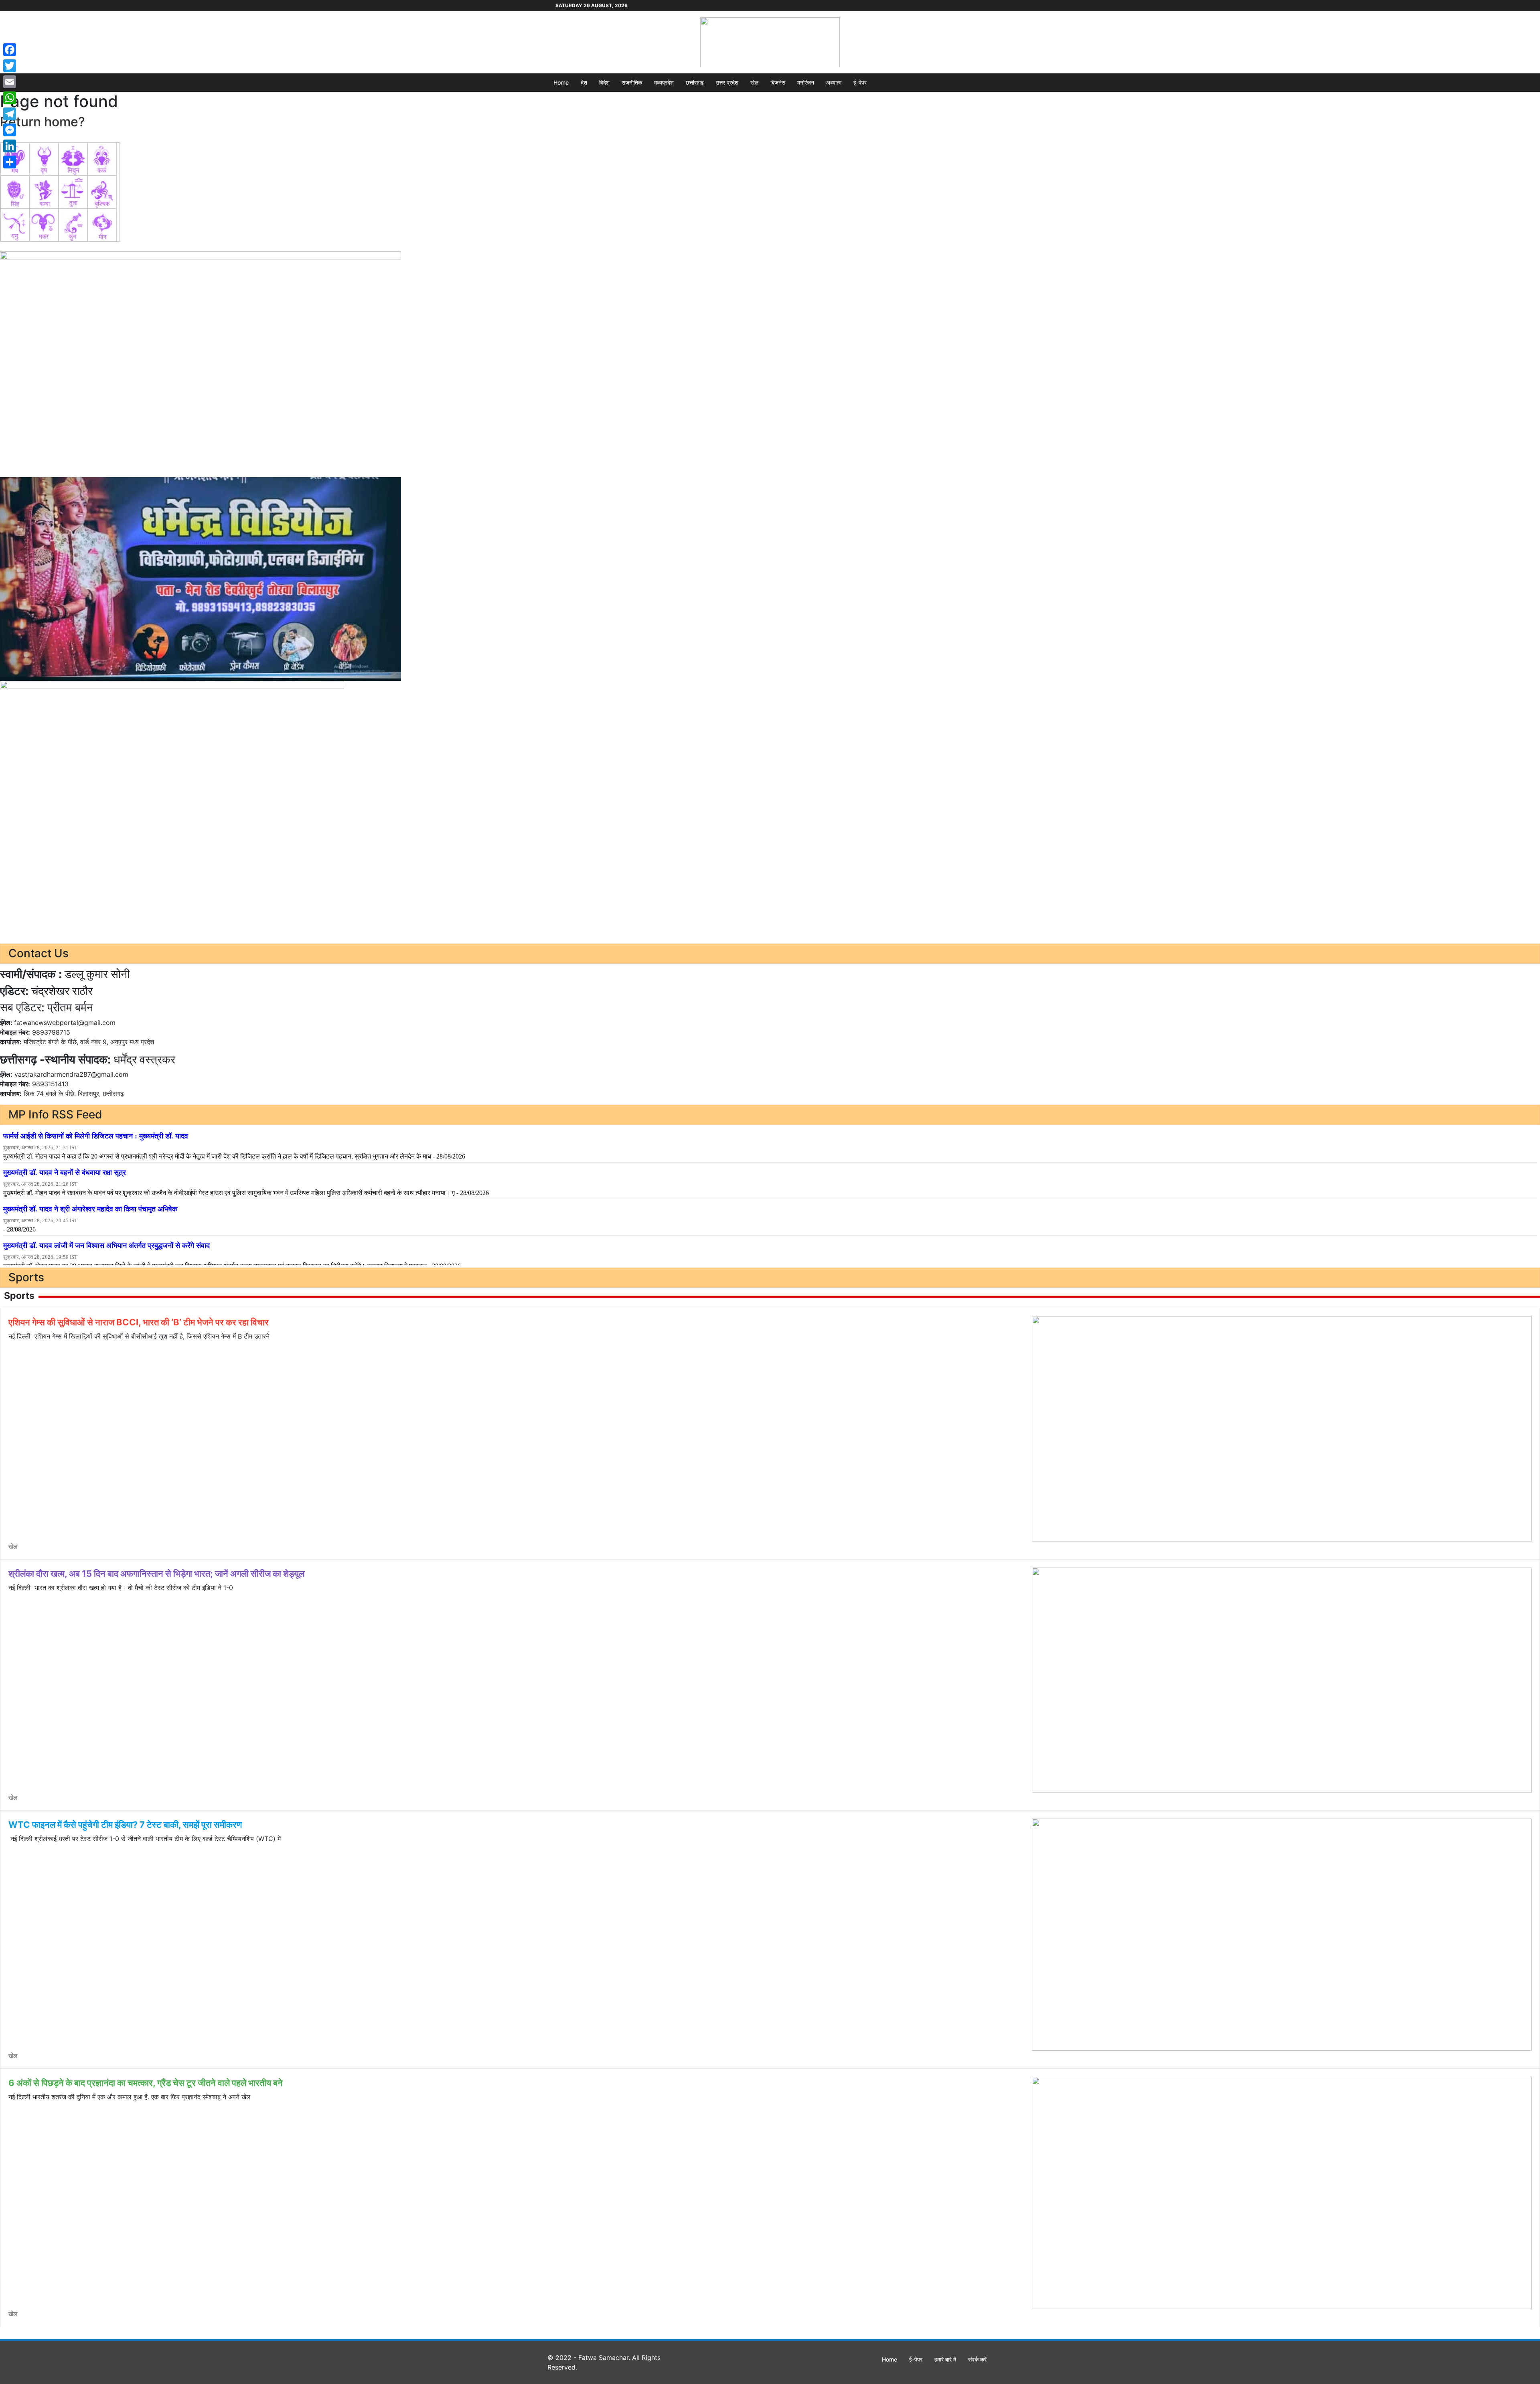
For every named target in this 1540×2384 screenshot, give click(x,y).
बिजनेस (778, 82)
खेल (754, 82)
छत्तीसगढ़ (695, 82)
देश (584, 82)
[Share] (10, 162)
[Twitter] (10, 66)
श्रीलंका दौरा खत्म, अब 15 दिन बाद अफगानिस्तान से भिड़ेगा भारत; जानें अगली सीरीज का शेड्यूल (156, 1574)
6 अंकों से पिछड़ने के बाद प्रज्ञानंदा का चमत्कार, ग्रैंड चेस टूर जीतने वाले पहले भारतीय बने (146, 2083)
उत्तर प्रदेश (727, 82)
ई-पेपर (860, 82)
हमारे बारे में (945, 2359)
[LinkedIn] (10, 146)
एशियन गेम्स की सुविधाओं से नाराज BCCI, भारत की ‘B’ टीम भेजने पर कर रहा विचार (139, 1322)
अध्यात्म (834, 82)
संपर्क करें (977, 2359)
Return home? (43, 122)
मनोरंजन (806, 82)
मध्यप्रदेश (664, 82)
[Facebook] (10, 50)
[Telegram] (10, 114)
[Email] (10, 82)
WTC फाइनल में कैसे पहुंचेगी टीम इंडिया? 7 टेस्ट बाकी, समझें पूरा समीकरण (125, 1825)
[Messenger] (10, 130)
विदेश (604, 82)
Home (561, 82)
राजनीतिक (632, 82)
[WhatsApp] (10, 98)
